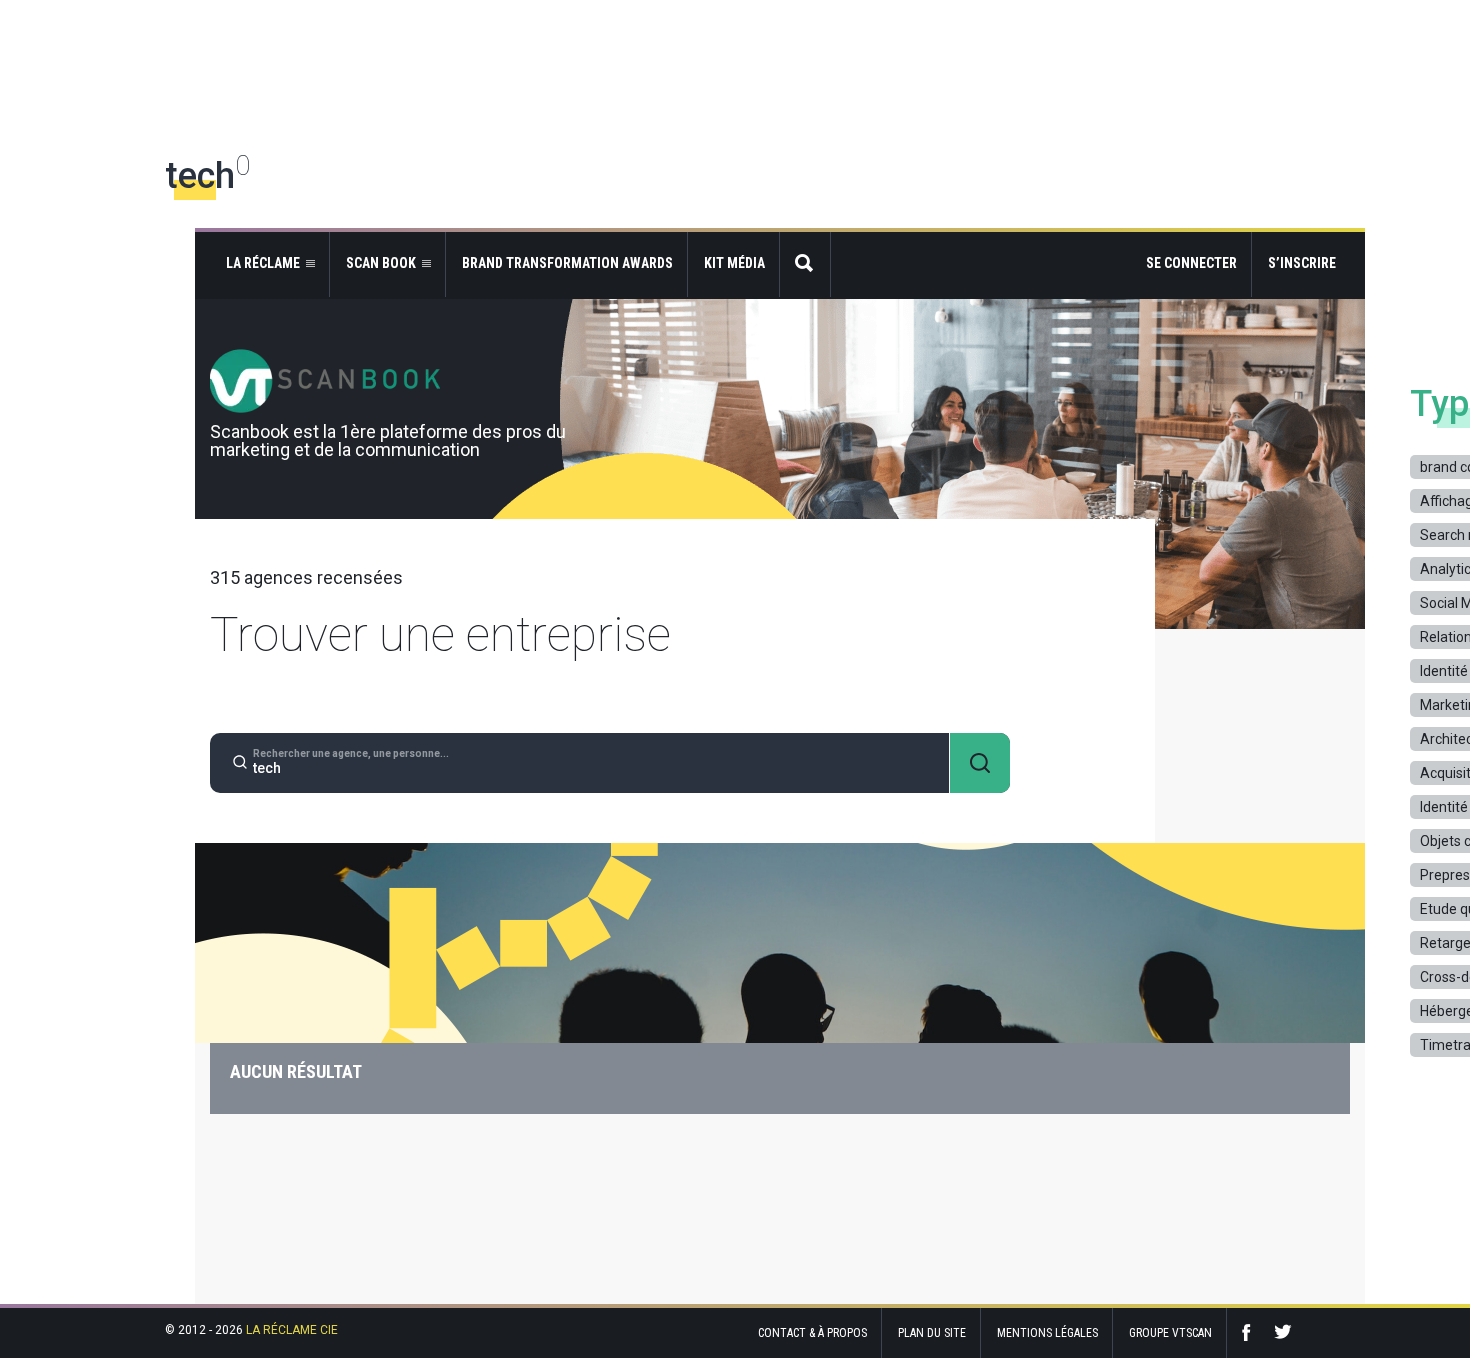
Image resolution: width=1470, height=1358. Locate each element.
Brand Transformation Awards (567, 263)
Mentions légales (1047, 1333)
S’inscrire (1302, 263)
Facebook (1251, 1332)
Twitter (1283, 1332)
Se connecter (1191, 263)
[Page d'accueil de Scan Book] (780, 381)
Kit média (734, 263)
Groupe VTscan (1170, 1333)
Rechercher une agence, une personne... (351, 754)
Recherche (805, 264)
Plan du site (932, 1333)
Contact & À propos (812, 1333)
